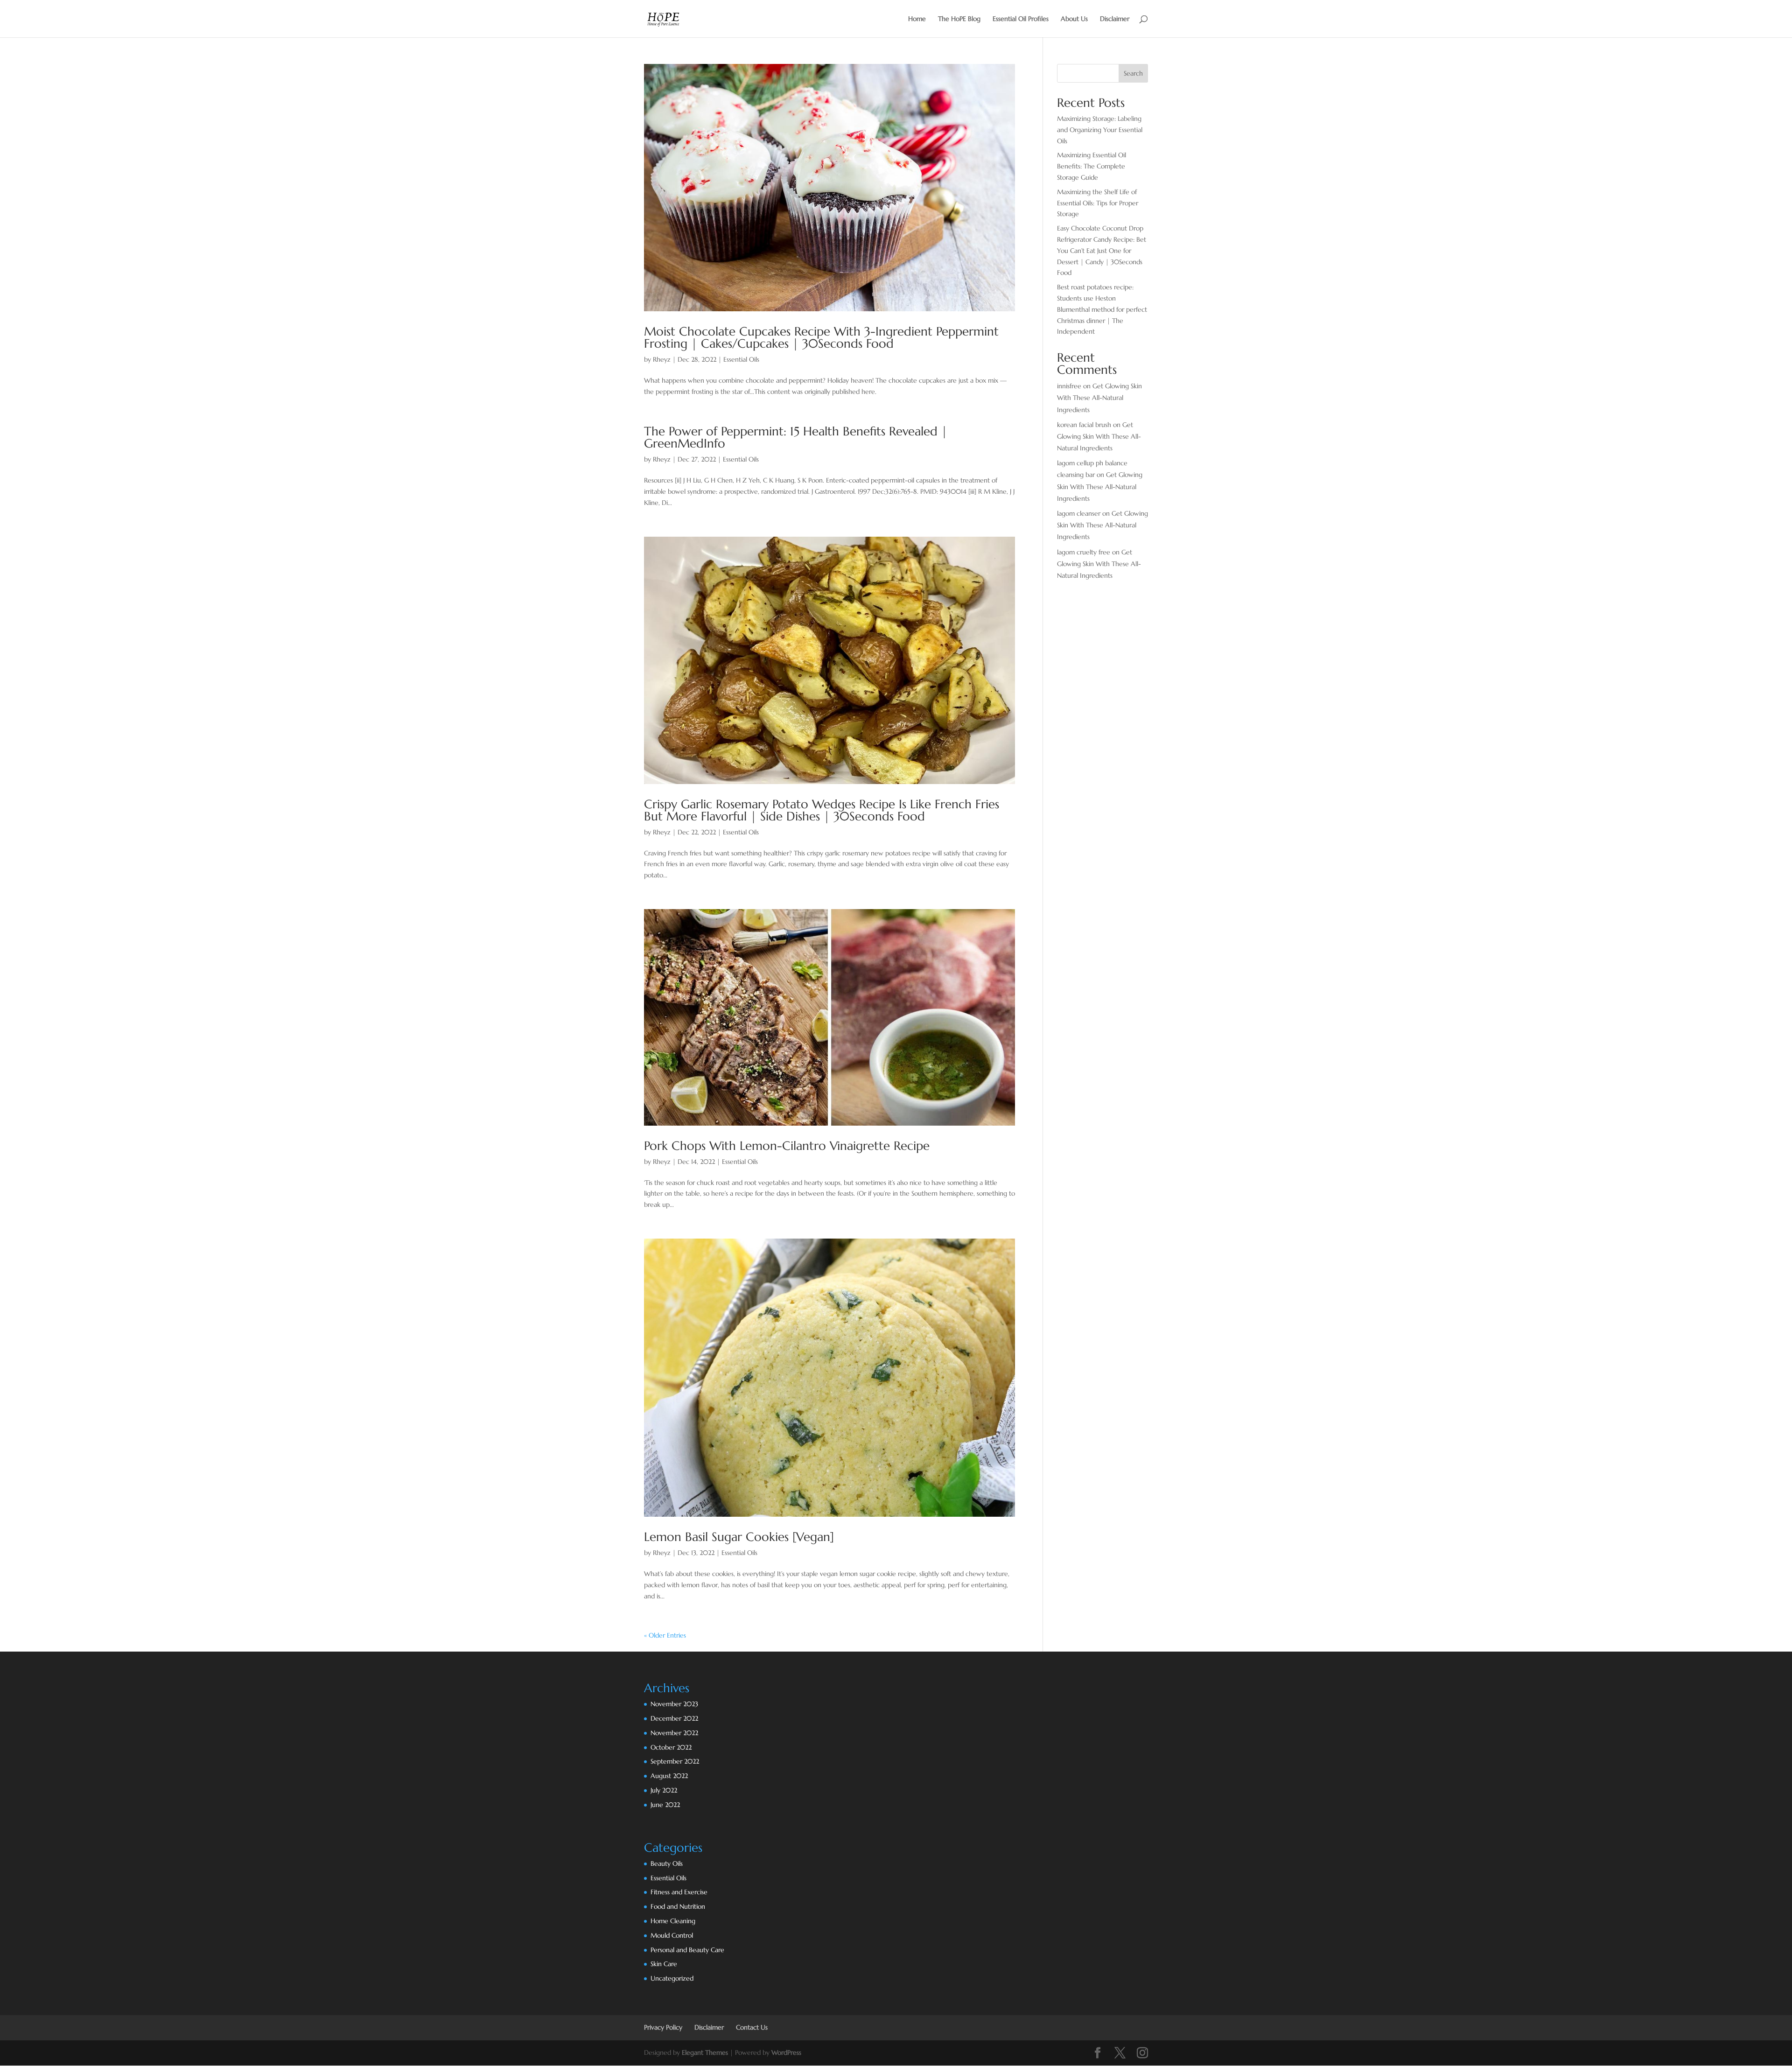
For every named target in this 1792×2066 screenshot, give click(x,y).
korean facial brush (1084, 425)
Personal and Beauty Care (687, 1950)
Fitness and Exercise (679, 1892)
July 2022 (664, 1790)
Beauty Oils (667, 1863)
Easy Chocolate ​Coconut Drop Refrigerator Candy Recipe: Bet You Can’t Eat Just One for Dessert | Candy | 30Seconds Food (1102, 250)
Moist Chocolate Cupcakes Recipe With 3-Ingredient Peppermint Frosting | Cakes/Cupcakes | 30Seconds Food (821, 337)
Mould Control (672, 1935)
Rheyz (662, 359)
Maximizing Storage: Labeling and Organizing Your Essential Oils (1100, 130)
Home (917, 19)
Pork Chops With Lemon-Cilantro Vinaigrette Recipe (787, 1146)
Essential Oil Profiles (1021, 19)
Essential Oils (741, 359)
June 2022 (665, 1805)
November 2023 (674, 1704)
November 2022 (674, 1733)
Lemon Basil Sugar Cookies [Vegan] (739, 1537)
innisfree (1069, 386)
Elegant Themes (705, 2052)
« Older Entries (665, 1635)
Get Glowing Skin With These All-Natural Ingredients (1099, 398)
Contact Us (752, 2027)
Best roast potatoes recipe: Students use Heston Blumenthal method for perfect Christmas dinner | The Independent (1102, 309)
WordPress (786, 2052)
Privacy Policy (663, 2027)
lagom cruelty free (1084, 552)
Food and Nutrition (678, 1906)
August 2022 (669, 1776)
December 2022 (674, 1718)
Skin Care (664, 1964)
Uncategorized (672, 1978)
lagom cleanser (1079, 513)
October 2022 (671, 1747)
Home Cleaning (673, 1921)
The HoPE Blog (959, 19)
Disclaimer (1115, 19)
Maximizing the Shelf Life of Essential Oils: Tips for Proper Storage (1098, 203)
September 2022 (675, 1761)
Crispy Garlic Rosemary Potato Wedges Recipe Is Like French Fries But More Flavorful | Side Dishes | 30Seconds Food (822, 810)
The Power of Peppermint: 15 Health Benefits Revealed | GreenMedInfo (796, 437)
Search (1133, 73)
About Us (1074, 19)
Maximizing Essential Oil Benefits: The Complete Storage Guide (1092, 166)
